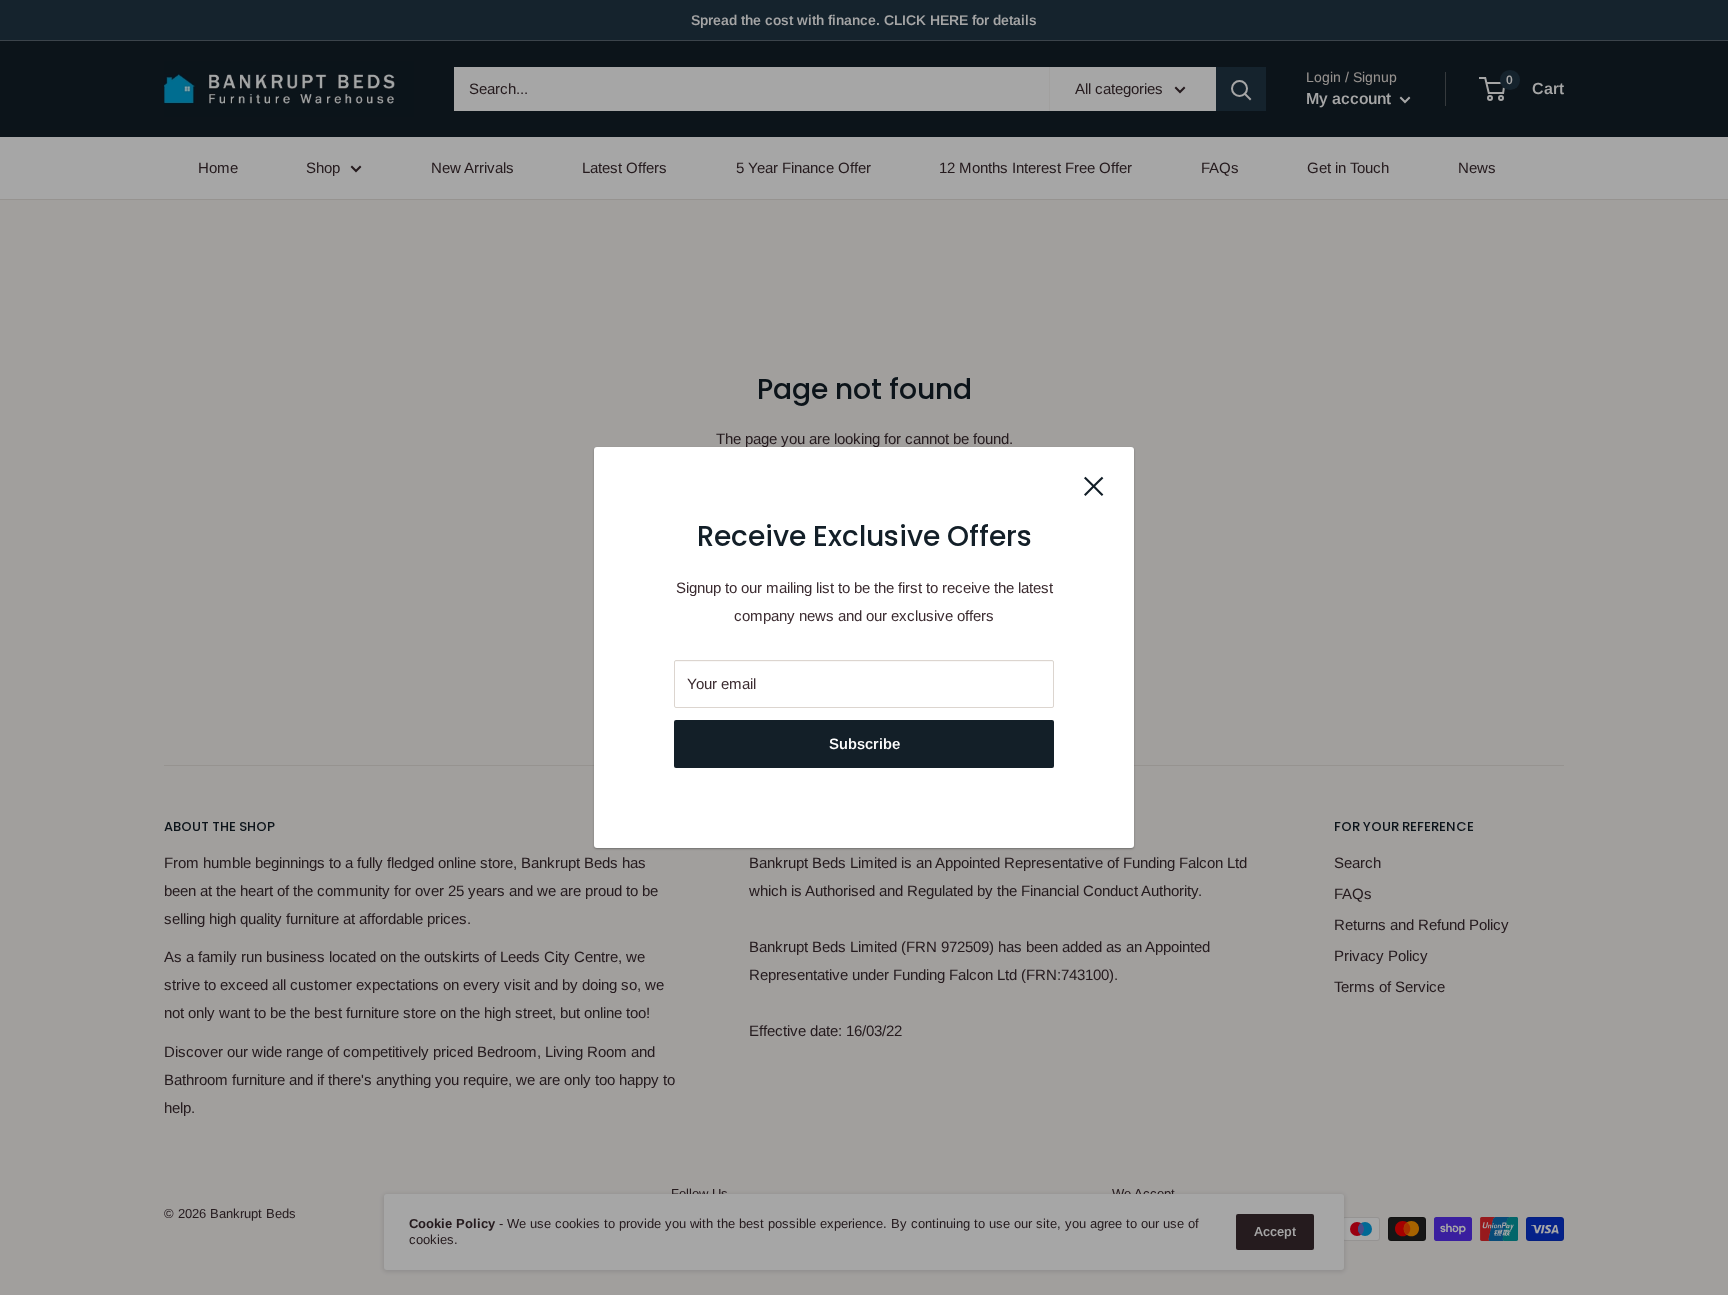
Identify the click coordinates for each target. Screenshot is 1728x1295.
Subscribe (864, 743)
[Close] (1094, 485)
